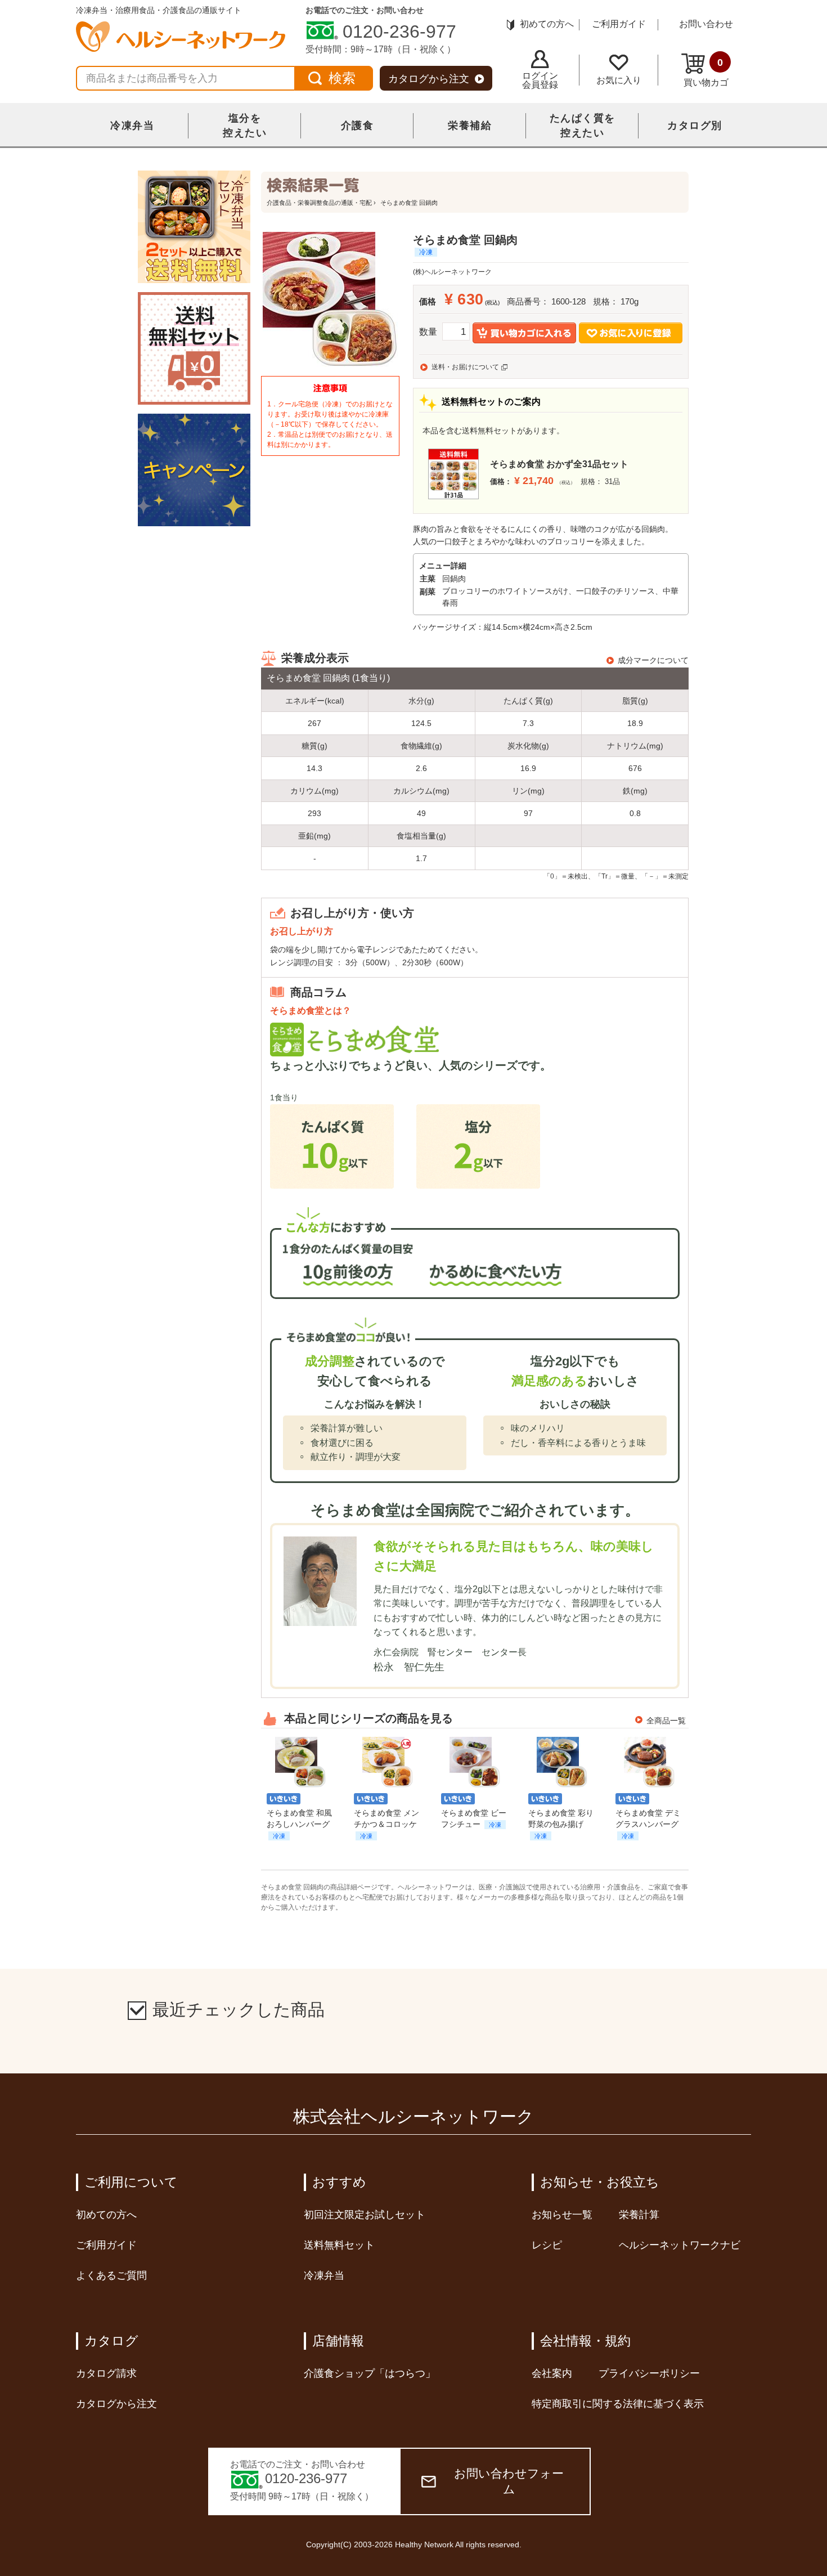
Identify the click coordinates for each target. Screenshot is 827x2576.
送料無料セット (339, 2245)
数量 (428, 332)
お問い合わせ (706, 24)
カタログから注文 (429, 79)
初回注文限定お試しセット (365, 2215)
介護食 (358, 126)
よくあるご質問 (111, 2275)
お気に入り (619, 80)
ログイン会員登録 (540, 80)
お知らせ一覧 (562, 2215)
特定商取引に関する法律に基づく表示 (618, 2404)
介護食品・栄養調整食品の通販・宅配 (319, 203)
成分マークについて (653, 660)
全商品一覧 (666, 1721)
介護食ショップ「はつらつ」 (370, 2373)
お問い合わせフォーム (509, 2481)
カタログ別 (695, 126)
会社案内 (552, 2373)
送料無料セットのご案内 (491, 402)
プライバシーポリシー (649, 2373)
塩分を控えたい (245, 126)
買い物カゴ (706, 72)
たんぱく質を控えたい (583, 126)
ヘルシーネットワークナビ (680, 2245)
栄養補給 (470, 126)
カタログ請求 (106, 2373)
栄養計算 (639, 2215)
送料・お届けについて (465, 367)
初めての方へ (547, 24)
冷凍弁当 (132, 126)
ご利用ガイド (619, 24)
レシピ (547, 2245)
